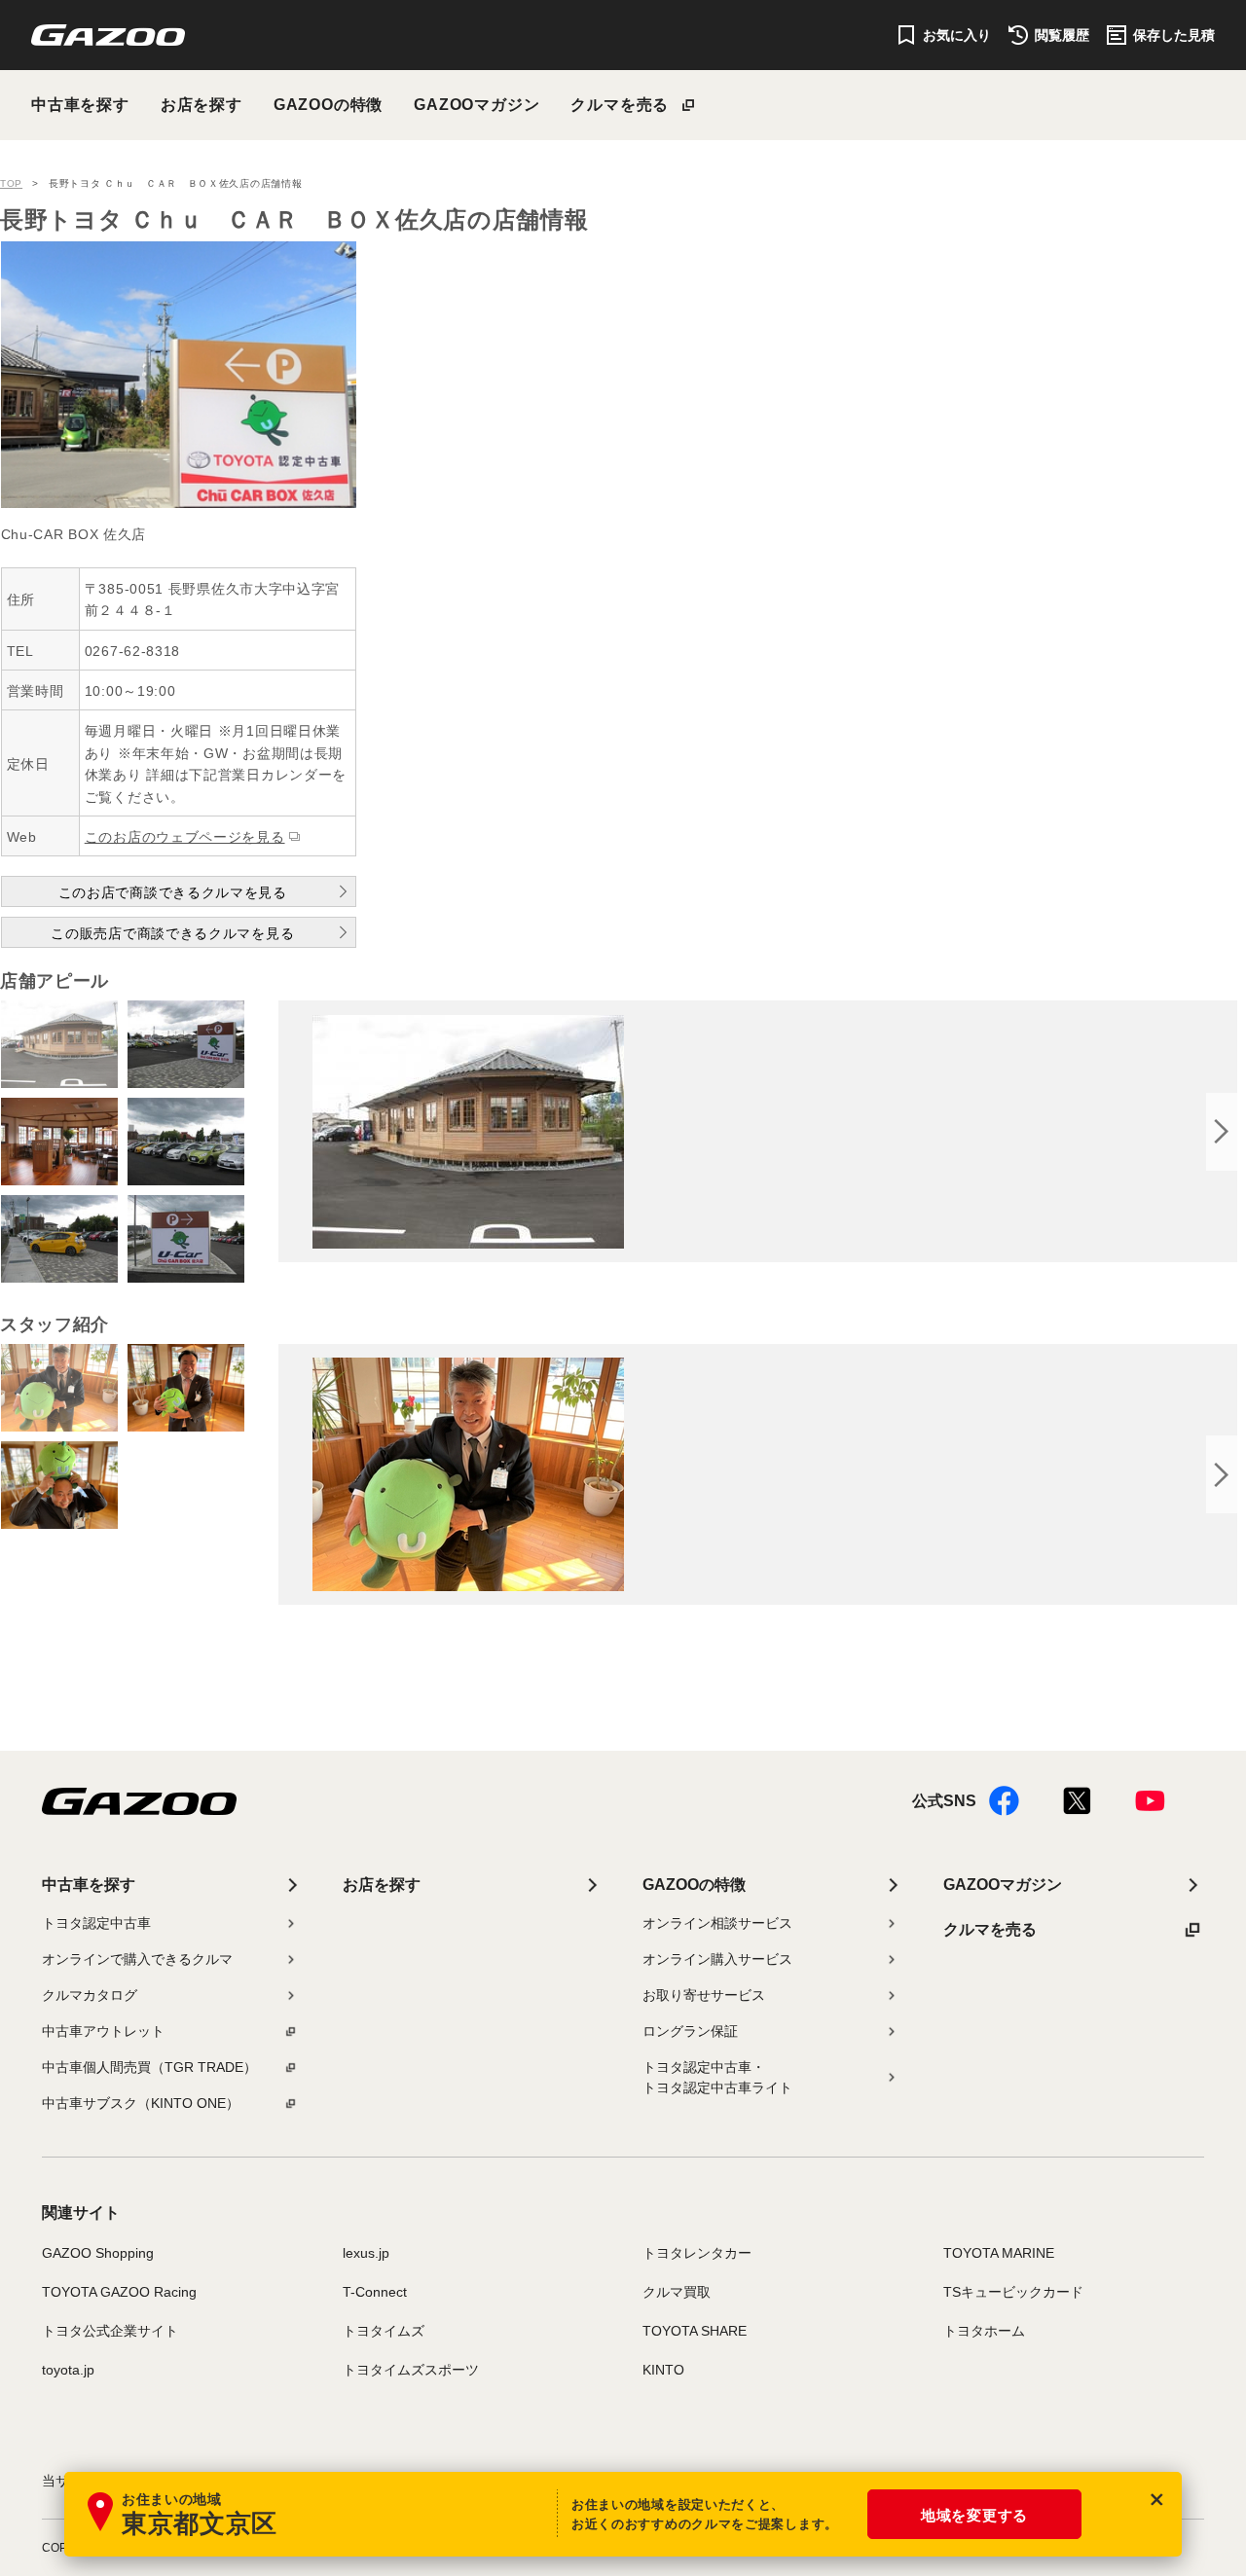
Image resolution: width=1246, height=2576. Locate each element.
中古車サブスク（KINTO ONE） (141, 2103)
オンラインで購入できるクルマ (137, 1959)
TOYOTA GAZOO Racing (119, 2292)
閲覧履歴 (1062, 35)
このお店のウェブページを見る (185, 837)
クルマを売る (620, 105)
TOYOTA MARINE (999, 2253)
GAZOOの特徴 (328, 105)
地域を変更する (974, 2515)
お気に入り (957, 35)
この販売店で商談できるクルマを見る (172, 933)
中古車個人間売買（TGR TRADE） (149, 2067)
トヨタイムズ (384, 2331)
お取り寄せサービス (704, 1995)
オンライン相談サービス (717, 1923)
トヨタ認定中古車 (96, 1923)
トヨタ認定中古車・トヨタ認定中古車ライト (717, 2077)
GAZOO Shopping (98, 2253)
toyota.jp (68, 2370)
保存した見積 (1174, 35)
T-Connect (375, 2292)
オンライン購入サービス (717, 1959)
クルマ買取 (677, 2292)
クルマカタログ (90, 1995)
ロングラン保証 (690, 2031)
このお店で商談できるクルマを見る (173, 892)
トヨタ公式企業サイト (110, 2331)
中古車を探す (80, 105)
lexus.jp (366, 2253)
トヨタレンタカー (697, 2253)
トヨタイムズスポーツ (411, 2370)
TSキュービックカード (1013, 2292)
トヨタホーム (984, 2331)
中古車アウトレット (103, 2031)
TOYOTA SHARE (695, 2331)
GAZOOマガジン (476, 105)
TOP (11, 183)
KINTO (663, 2370)
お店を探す (202, 105)
